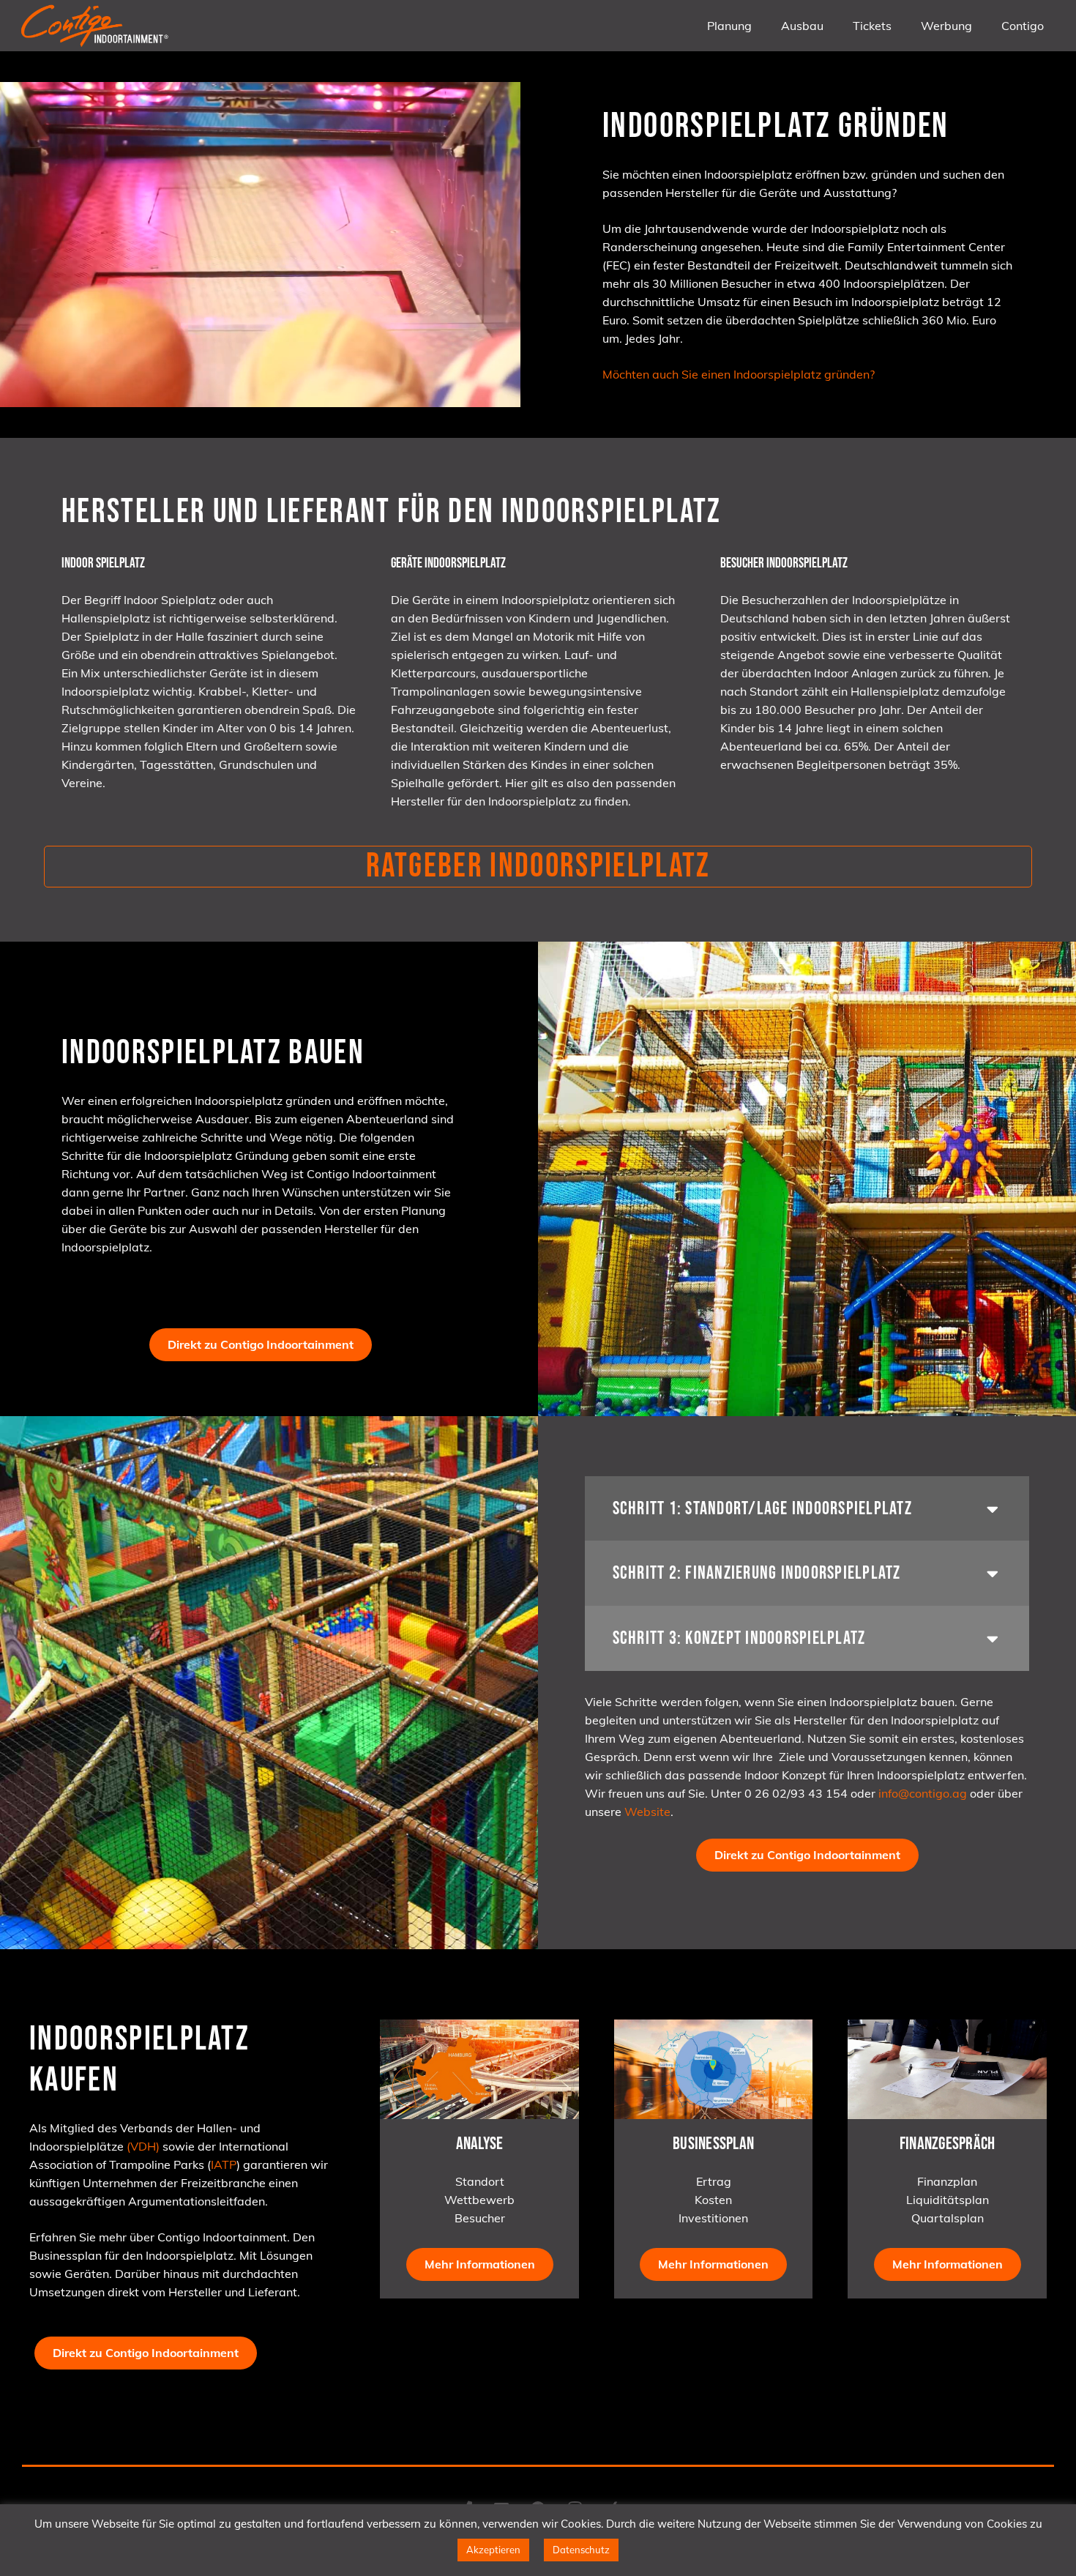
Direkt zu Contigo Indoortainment (261, 1344)
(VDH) (143, 2146)
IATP (224, 2164)
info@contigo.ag (923, 1793)
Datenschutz (581, 2550)
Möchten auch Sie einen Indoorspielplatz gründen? (739, 374)
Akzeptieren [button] (493, 2550)
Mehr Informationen (480, 2264)
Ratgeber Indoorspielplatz (538, 866)
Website (647, 1812)
